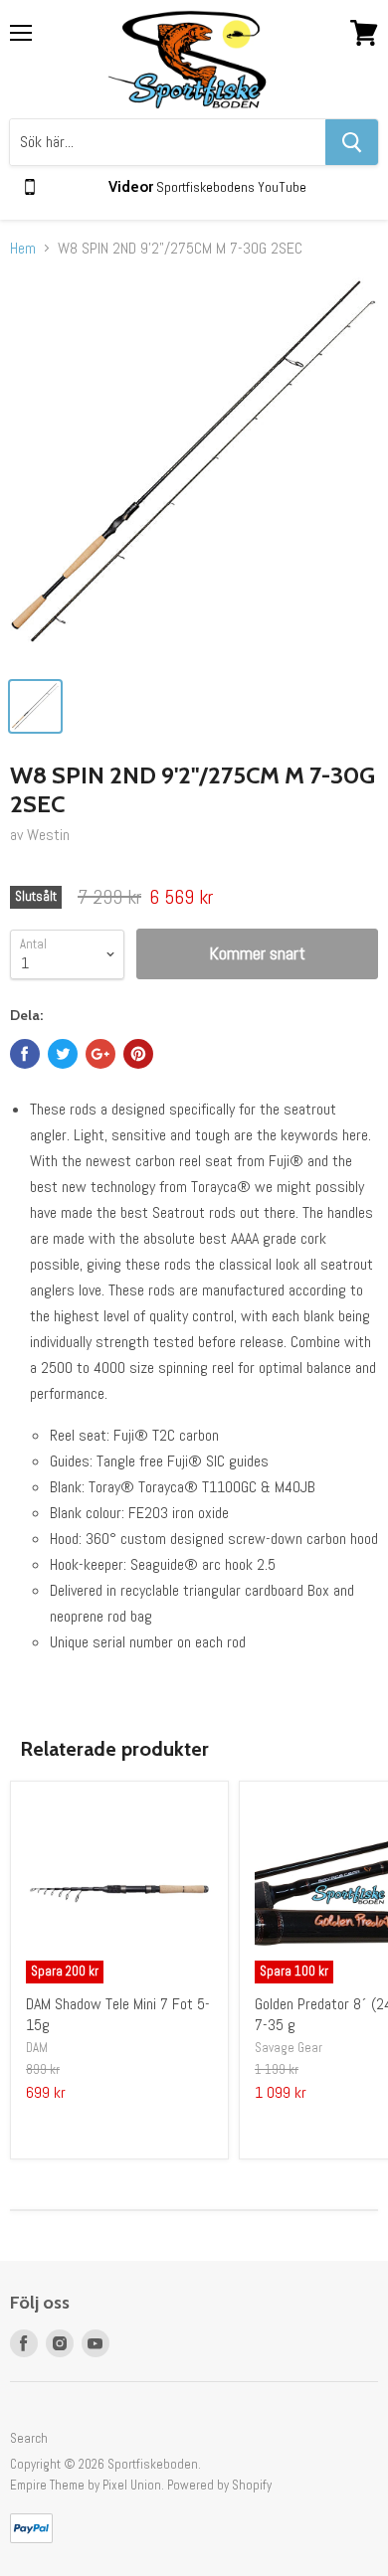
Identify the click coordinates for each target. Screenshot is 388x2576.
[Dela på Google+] (100, 1054)
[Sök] (352, 142)
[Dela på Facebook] (25, 1054)
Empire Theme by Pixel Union (86, 2485)
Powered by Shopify (219, 2485)
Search (29, 2438)
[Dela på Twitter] (63, 1054)
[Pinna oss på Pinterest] (138, 1054)
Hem (23, 249)
